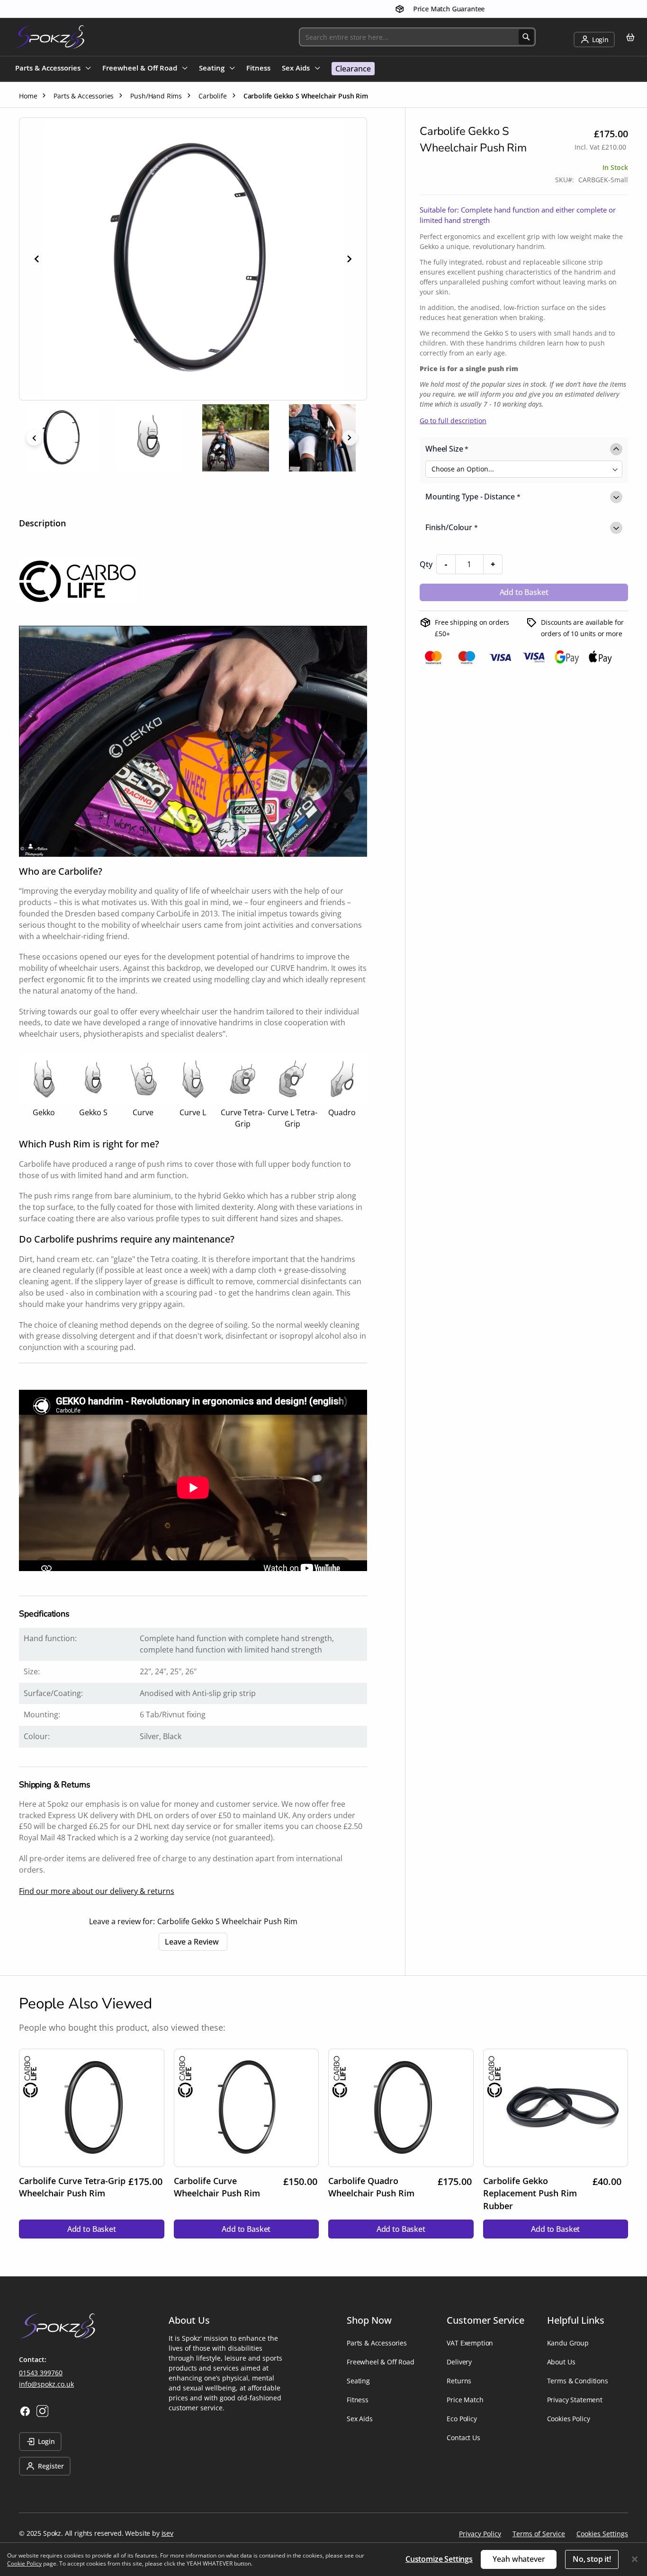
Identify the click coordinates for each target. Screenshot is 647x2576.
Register (51, 2466)
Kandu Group (568, 2343)
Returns (459, 2381)
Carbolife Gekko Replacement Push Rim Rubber (530, 2193)
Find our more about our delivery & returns (97, 1891)
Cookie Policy (24, 2563)
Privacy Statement (575, 2400)
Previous (34, 438)
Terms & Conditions (578, 2381)
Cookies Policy (569, 2419)
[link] (594, 40)
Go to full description (453, 421)
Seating (358, 2381)
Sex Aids (360, 2419)
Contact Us (463, 2438)
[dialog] (323, 2559)
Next (350, 438)
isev (167, 2533)
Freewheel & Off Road (381, 2362)
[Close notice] (635, 2559)
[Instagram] (42, 2411)
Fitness (358, 2400)
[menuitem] (53, 69)
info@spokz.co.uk (46, 2384)
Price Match (465, 2400)
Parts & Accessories (377, 2343)
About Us (561, 2362)
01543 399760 (41, 2373)
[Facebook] (25, 2411)
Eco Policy (462, 2419)
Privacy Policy (480, 2534)
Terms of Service (539, 2534)
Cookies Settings (602, 2534)
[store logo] (49, 37)
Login (46, 2441)
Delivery (459, 2362)
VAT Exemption (470, 2343)
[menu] (195, 69)
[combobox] (417, 37)
